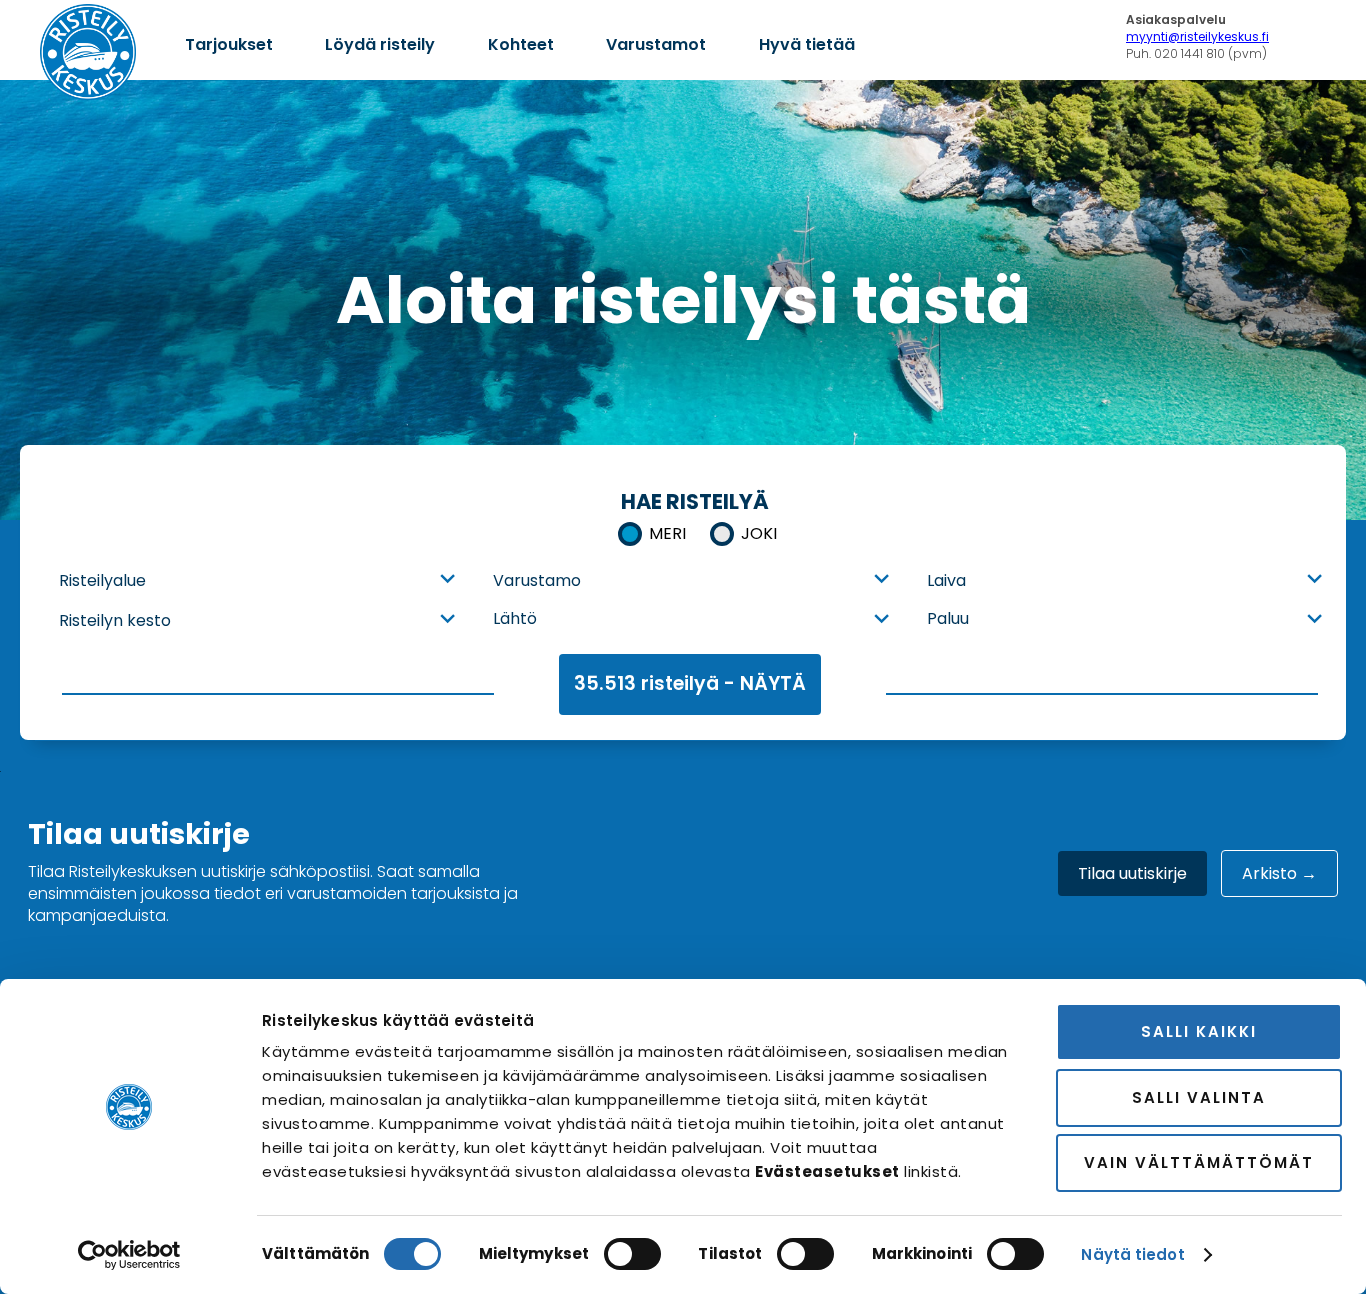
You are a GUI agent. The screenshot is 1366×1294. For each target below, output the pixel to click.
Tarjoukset (229, 44)
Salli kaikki (1199, 1031)
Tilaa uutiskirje (1132, 873)
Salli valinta (1199, 1097)
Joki (759, 533)
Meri (667, 533)
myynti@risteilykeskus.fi (1197, 36)
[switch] (632, 1254)
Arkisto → (1279, 873)
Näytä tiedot (1132, 1254)
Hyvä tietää (807, 44)
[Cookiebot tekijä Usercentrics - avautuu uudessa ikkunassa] (129, 1255)
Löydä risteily (380, 44)
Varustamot (656, 44)
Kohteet (521, 44)
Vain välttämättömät (1199, 1162)
